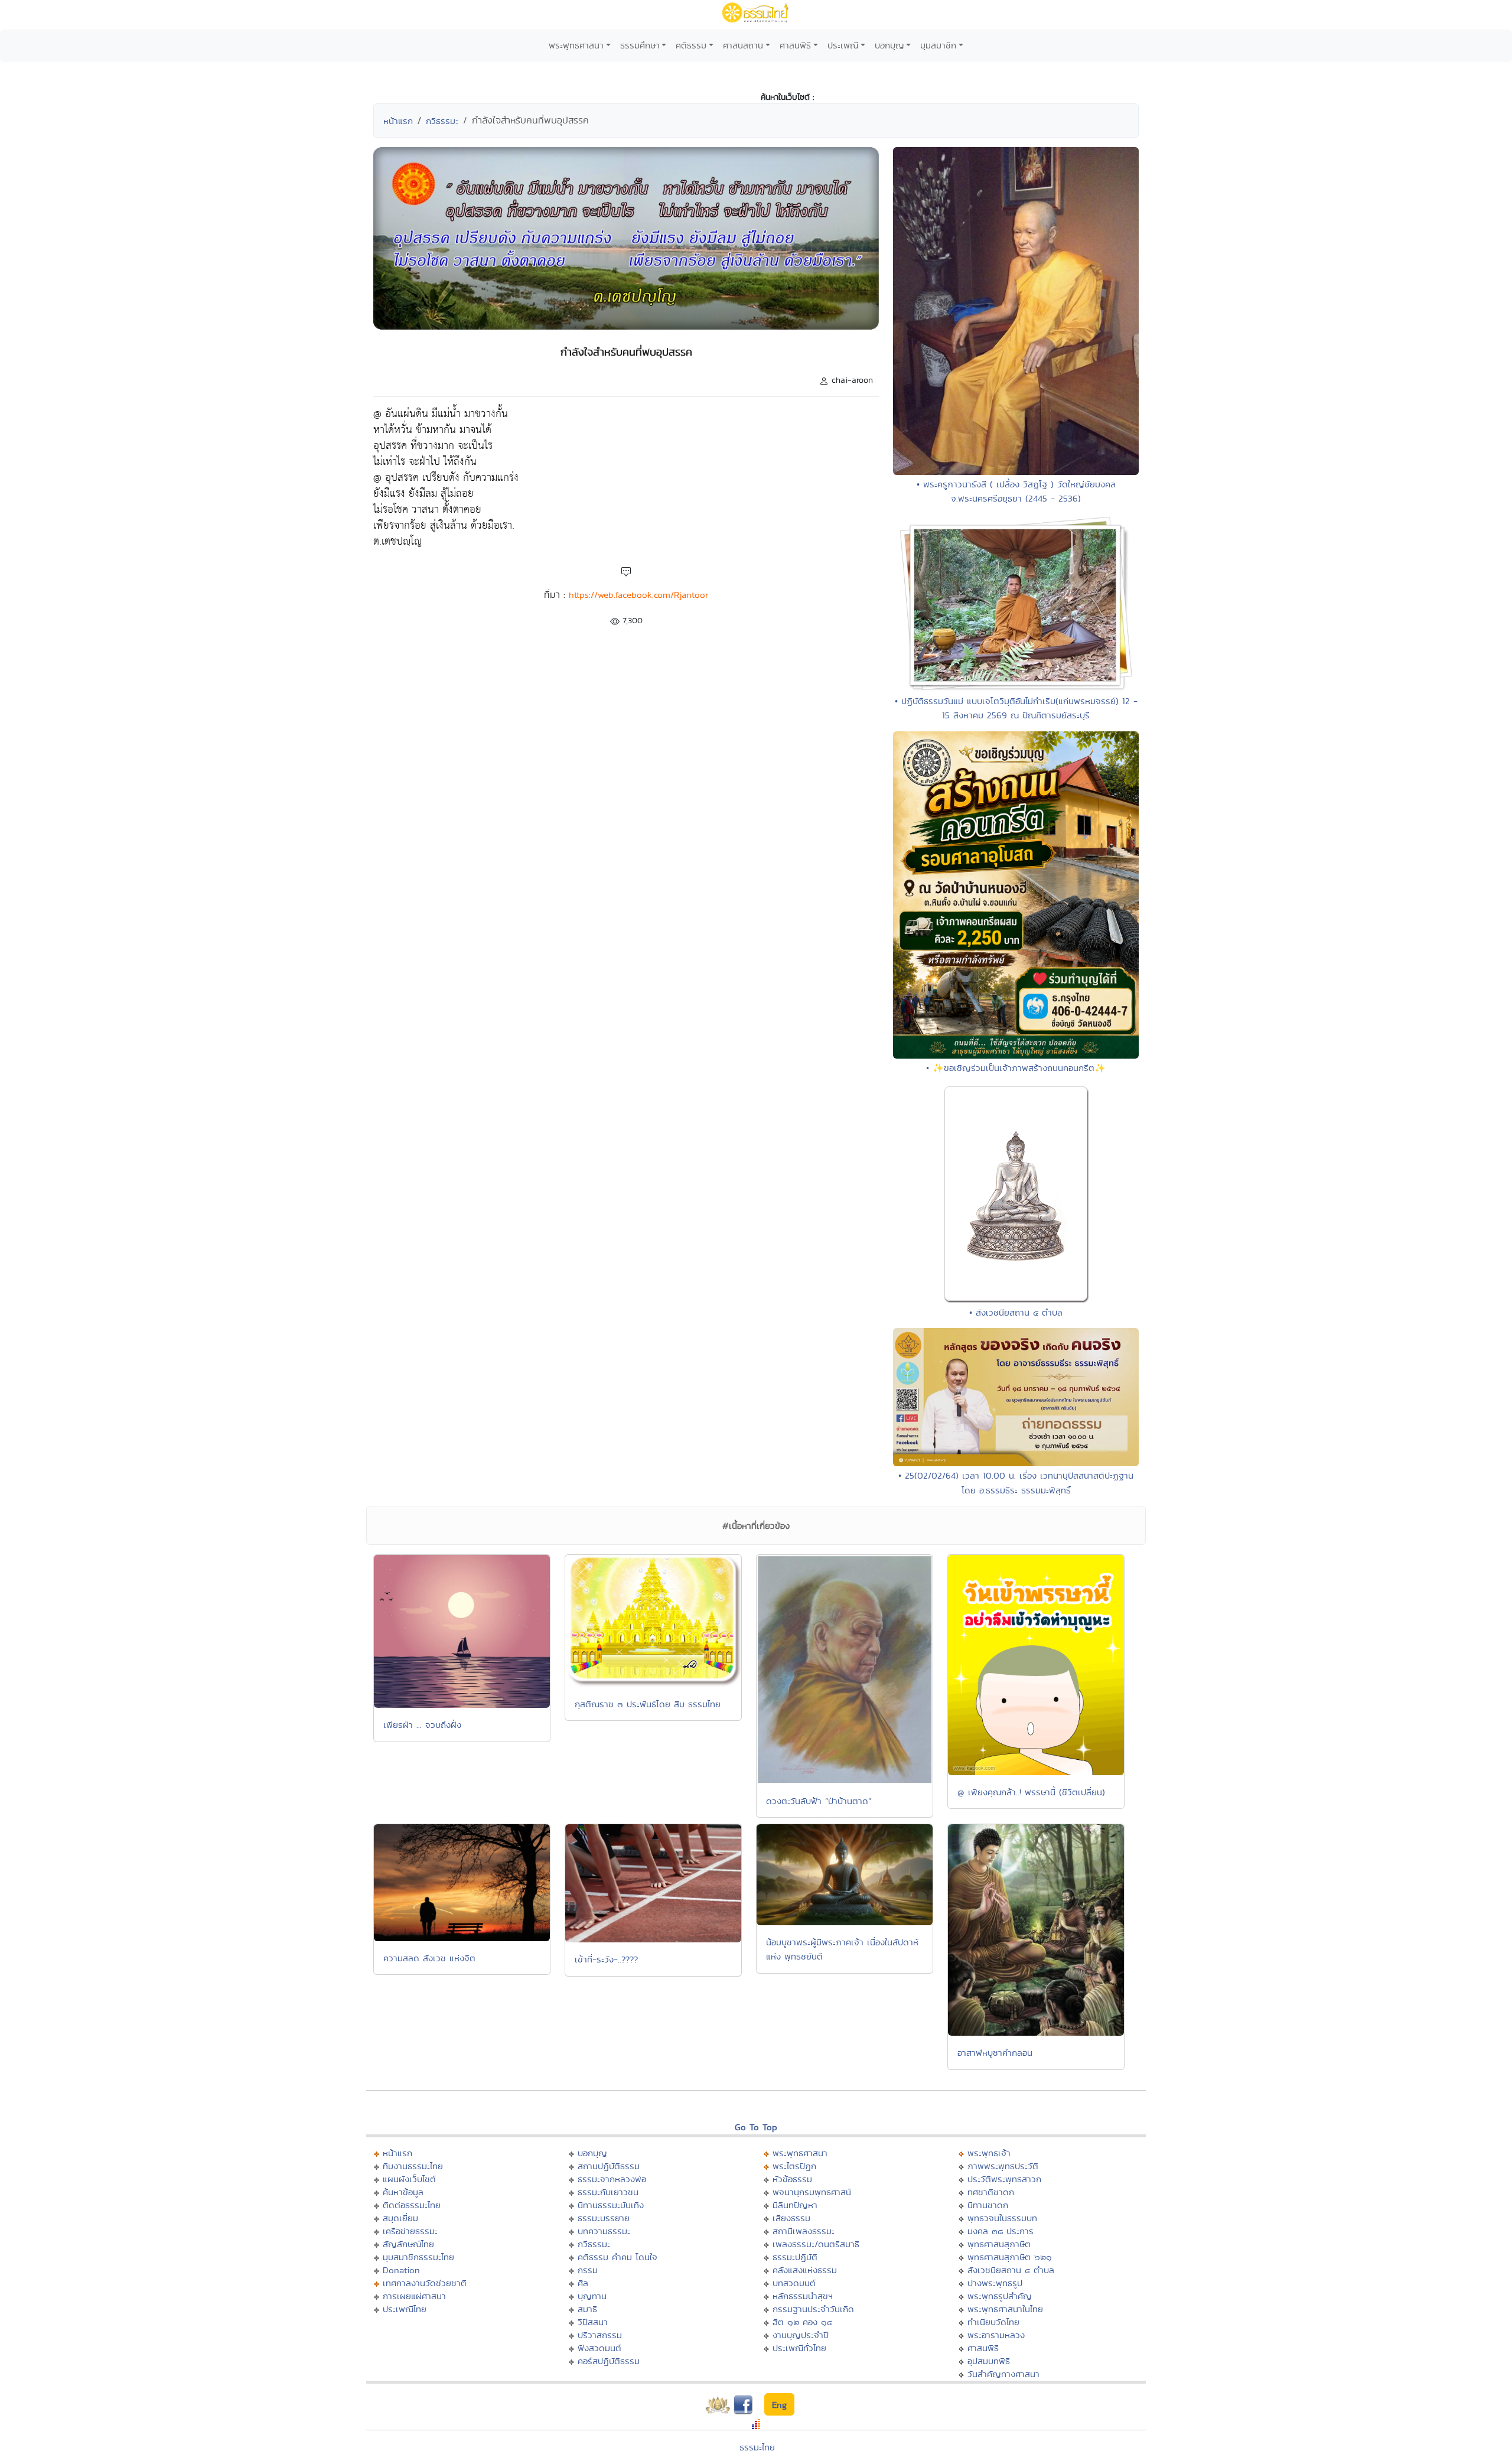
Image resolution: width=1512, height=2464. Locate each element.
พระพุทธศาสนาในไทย (1005, 2309)
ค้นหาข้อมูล (403, 2192)
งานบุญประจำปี (801, 2335)
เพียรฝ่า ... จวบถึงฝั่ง (422, 1725)
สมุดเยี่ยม (400, 2218)
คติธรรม (691, 45)
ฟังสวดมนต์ (599, 2348)
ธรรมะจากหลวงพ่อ (612, 2179)
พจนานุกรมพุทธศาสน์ (812, 2192)
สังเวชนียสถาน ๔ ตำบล (1011, 2270)
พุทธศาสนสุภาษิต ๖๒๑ (1010, 2257)
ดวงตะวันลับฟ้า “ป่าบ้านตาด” (819, 1801)
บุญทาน (592, 2296)
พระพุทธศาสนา (576, 45)
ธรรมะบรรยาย (604, 2218)
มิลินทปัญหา (795, 2205)
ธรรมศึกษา (640, 45)
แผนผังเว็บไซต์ (409, 2179)
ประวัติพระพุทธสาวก (1004, 2179)
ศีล (583, 2283)
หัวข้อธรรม (792, 2179)
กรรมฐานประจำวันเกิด (813, 2309)
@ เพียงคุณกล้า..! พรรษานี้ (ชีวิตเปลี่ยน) (1031, 1792)
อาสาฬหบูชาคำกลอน (995, 2053)
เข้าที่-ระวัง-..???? (606, 1959)
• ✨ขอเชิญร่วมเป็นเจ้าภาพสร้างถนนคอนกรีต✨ (1016, 1068)
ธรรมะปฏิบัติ (795, 2257)
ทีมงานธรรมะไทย (413, 2166)
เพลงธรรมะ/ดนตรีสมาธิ (816, 2244)
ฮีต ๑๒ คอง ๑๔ (802, 2322)
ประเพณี (843, 45)
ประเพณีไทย (405, 2309)
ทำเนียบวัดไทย (993, 2322)
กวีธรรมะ (442, 121)
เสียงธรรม (791, 2218)
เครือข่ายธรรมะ (410, 2231)
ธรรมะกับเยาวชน (608, 2192)
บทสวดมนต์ (794, 2283)
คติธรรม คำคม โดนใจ (617, 2257)
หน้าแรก (398, 121)
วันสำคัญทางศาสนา (1003, 2374)
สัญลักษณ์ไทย (408, 2244)
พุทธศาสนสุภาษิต (999, 2244)
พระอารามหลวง (996, 2335)
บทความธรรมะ (604, 2231)
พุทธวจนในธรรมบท (1002, 2218)
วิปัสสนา (593, 2322)
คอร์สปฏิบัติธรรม (609, 2361)
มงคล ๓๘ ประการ (1001, 2231)
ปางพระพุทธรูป (995, 2283)
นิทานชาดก (988, 2205)
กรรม (588, 2270)
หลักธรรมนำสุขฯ (803, 2296)
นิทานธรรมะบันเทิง (611, 2205)
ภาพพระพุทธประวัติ (1003, 2166)
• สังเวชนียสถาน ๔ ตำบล (1016, 1312)
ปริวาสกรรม (600, 2335)
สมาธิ (587, 2309)
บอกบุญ (889, 45)
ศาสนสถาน (743, 45)
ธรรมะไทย (757, 2447)
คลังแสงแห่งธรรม (805, 2270)
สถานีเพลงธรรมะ (804, 2231)
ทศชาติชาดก (991, 2192)
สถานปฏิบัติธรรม (609, 2166)
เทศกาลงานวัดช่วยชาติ (425, 2283)
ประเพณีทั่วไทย (799, 2348)
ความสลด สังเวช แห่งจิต (429, 1958)
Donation (401, 2270)
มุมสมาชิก (938, 45)
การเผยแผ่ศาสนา (414, 2296)
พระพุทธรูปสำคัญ (1000, 2296)
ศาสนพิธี (795, 45)
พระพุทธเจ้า (989, 2153)
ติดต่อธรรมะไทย (412, 2205)
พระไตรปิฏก (794, 2166)
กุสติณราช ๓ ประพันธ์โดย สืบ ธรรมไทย (648, 1704)
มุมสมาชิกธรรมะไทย (418, 2257)
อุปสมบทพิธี (989, 2361)
